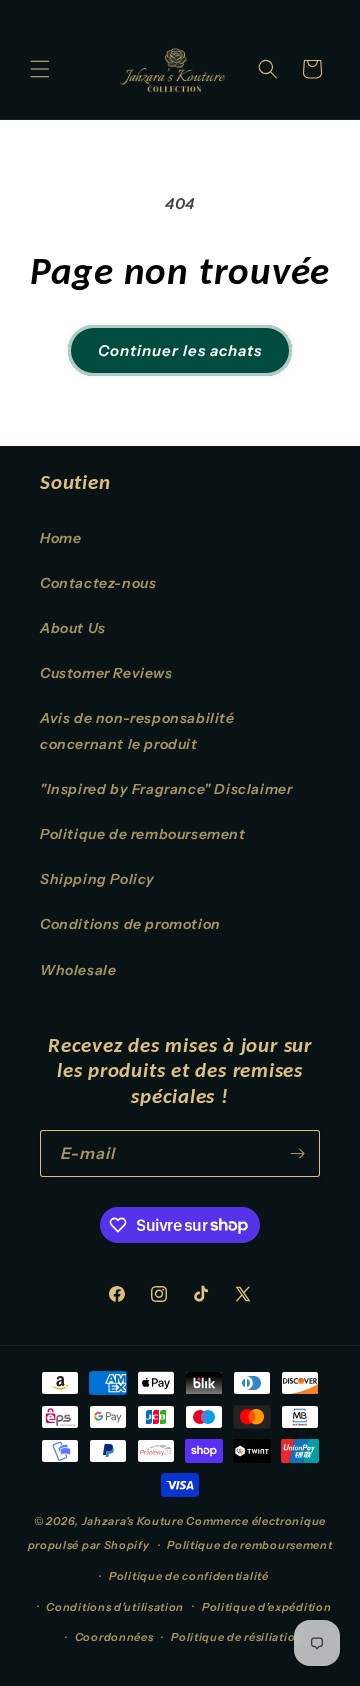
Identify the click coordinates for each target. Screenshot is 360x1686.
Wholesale (78, 970)
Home (60, 538)
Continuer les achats (180, 350)
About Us (73, 628)
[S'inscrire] (297, 1153)
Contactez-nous (98, 583)
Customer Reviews (106, 673)
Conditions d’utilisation (115, 1607)
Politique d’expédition (266, 1607)
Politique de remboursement (143, 834)
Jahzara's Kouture (133, 1521)
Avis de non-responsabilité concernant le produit (137, 730)
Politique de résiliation (237, 1637)
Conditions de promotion (130, 924)
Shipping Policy (97, 879)
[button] (40, 69)
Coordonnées (114, 1637)
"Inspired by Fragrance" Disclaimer (166, 789)
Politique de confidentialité (189, 1576)
